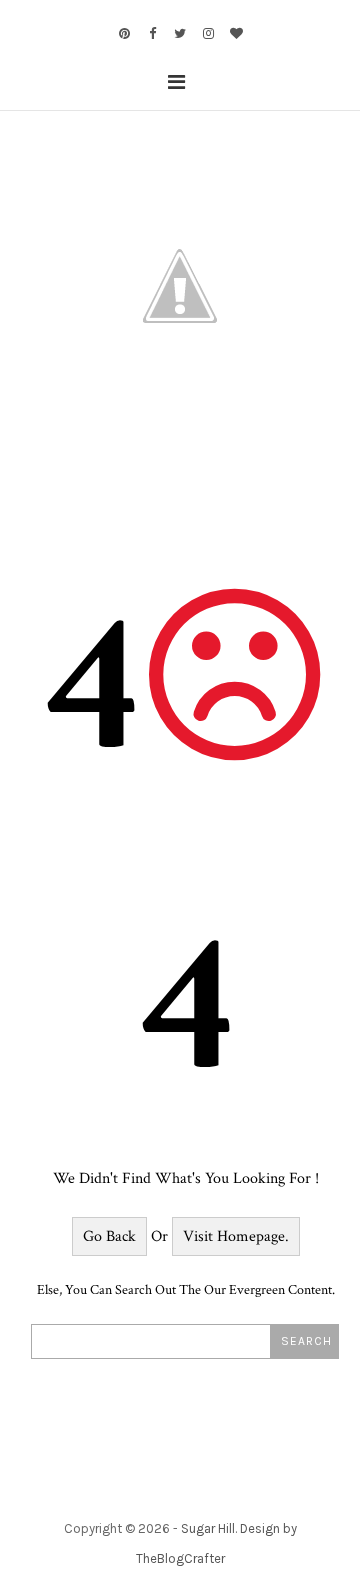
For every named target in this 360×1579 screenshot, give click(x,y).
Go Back (109, 1236)
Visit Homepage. (236, 1236)
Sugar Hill (208, 1528)
